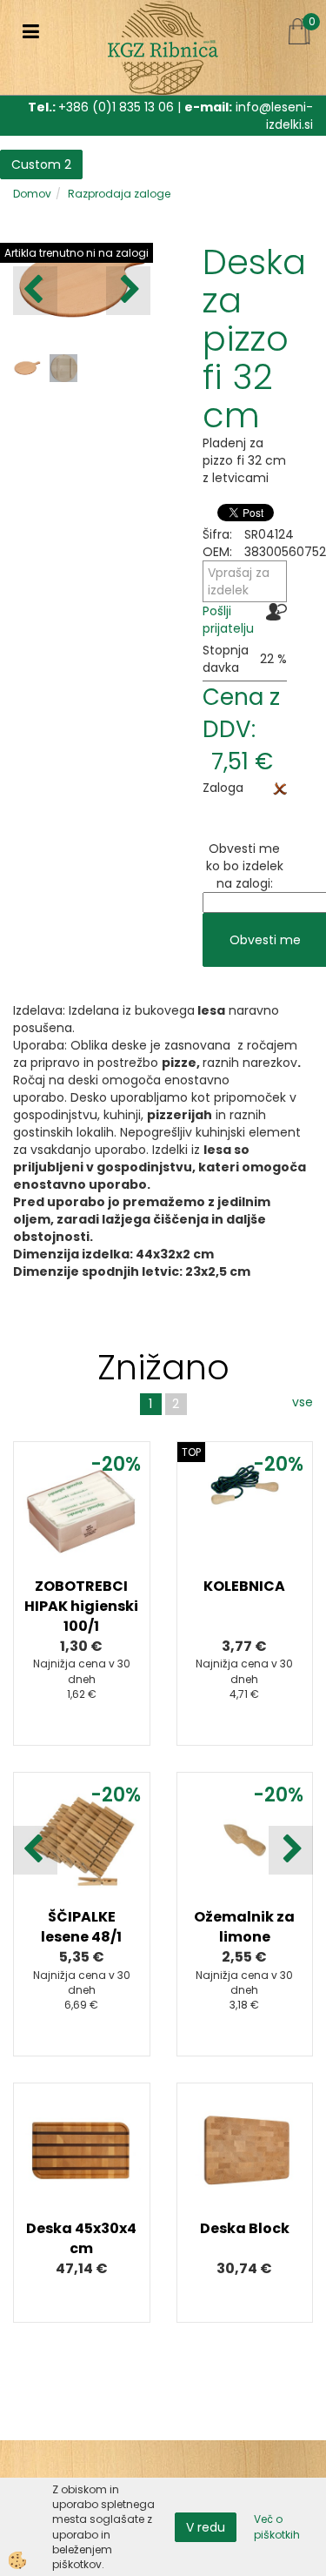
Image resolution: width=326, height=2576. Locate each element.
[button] (128, 291)
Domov (32, 194)
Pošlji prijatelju (228, 620)
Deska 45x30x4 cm (81, 2238)
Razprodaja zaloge (119, 194)
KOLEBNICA (244, 1586)
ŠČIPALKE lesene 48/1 (81, 1927)
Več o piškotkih (277, 2526)
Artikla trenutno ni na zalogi (77, 253)
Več (82, 1549)
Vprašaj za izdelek (239, 581)
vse (303, 1402)
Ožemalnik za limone (244, 1927)
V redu (206, 2527)
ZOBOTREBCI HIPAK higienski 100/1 (81, 1606)
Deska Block (245, 2228)
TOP (191, 1452)
